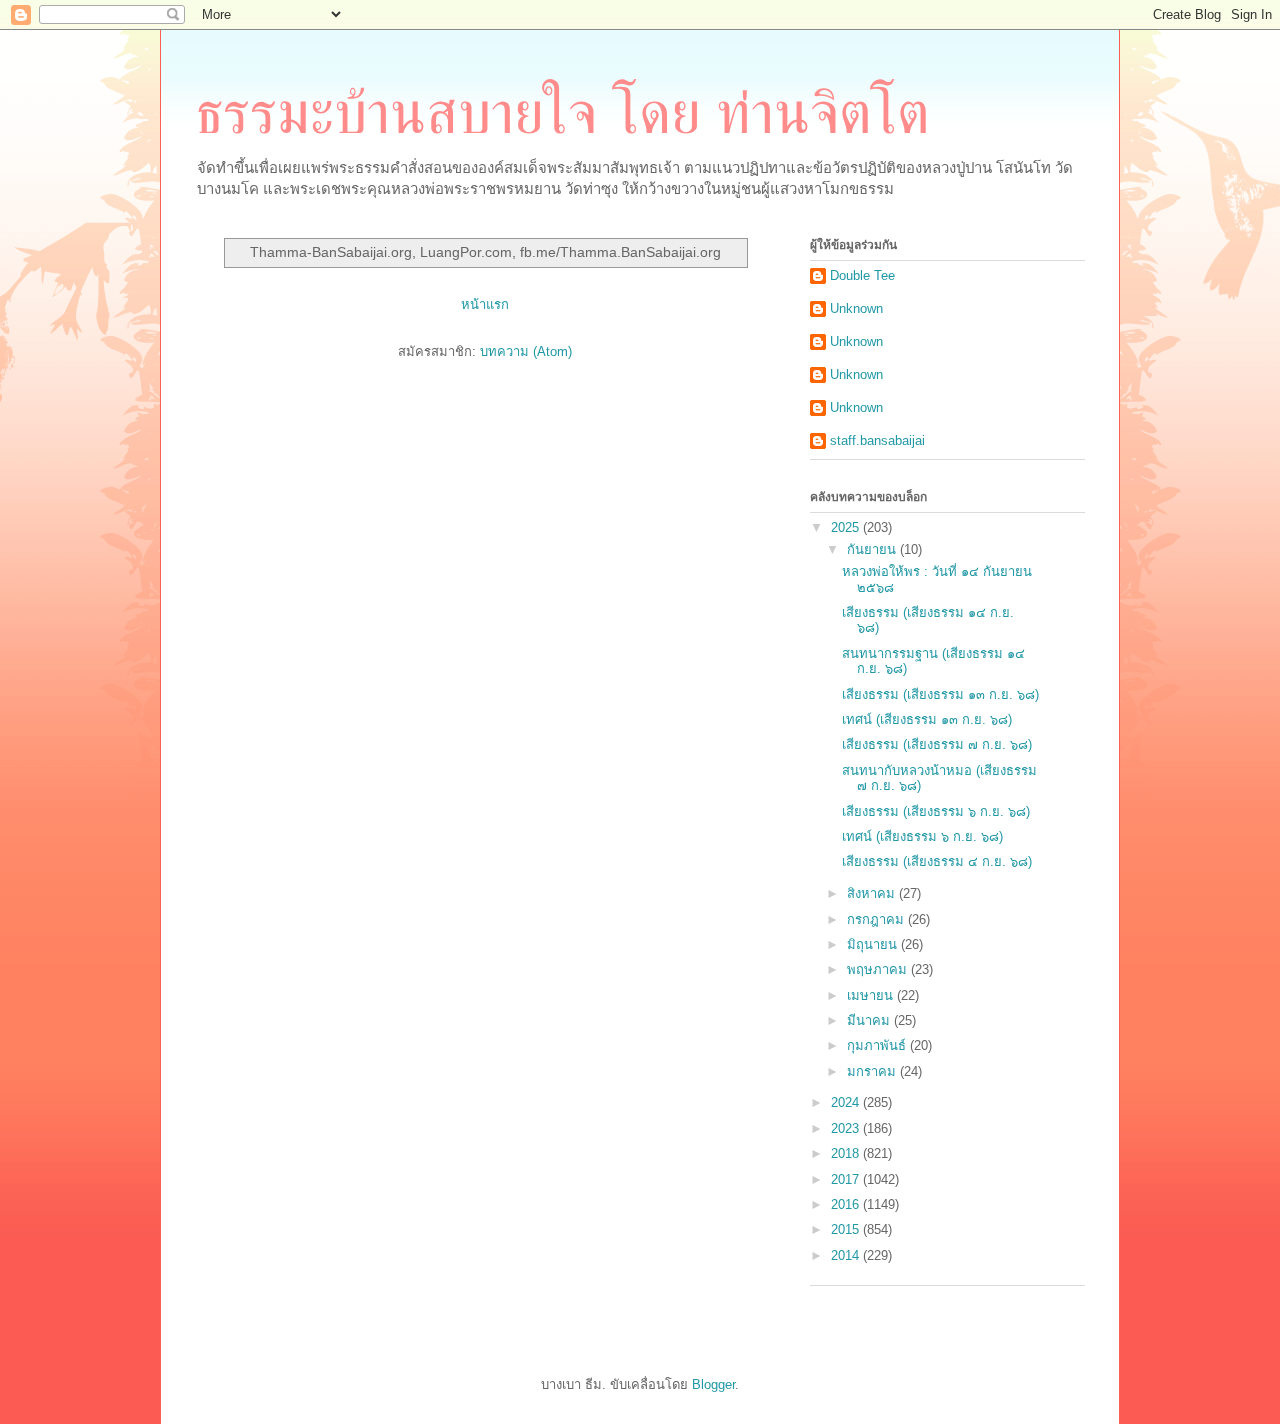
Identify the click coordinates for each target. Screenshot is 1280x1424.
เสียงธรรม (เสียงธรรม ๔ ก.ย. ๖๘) (937, 861)
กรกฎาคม (877, 919)
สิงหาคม (873, 893)
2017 (847, 1179)
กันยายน (873, 549)
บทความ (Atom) (526, 351)
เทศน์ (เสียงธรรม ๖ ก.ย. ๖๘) (922, 836)
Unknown (856, 308)
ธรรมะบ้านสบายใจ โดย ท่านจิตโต (562, 113)
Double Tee (862, 275)
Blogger (713, 1384)
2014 (847, 1255)
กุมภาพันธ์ (878, 1045)
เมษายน (872, 995)
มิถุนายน (874, 944)
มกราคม (873, 1071)
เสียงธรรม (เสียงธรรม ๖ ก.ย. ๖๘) (936, 811)
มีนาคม (870, 1020)
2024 (847, 1102)
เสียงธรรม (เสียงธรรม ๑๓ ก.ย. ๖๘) (940, 694)
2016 (847, 1204)
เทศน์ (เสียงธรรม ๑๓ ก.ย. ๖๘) (927, 719)
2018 (847, 1153)
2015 (847, 1229)
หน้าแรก (485, 304)
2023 (847, 1128)
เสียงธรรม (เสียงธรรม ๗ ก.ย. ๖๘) (937, 744)
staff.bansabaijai (877, 440)
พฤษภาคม (879, 969)
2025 (847, 527)
